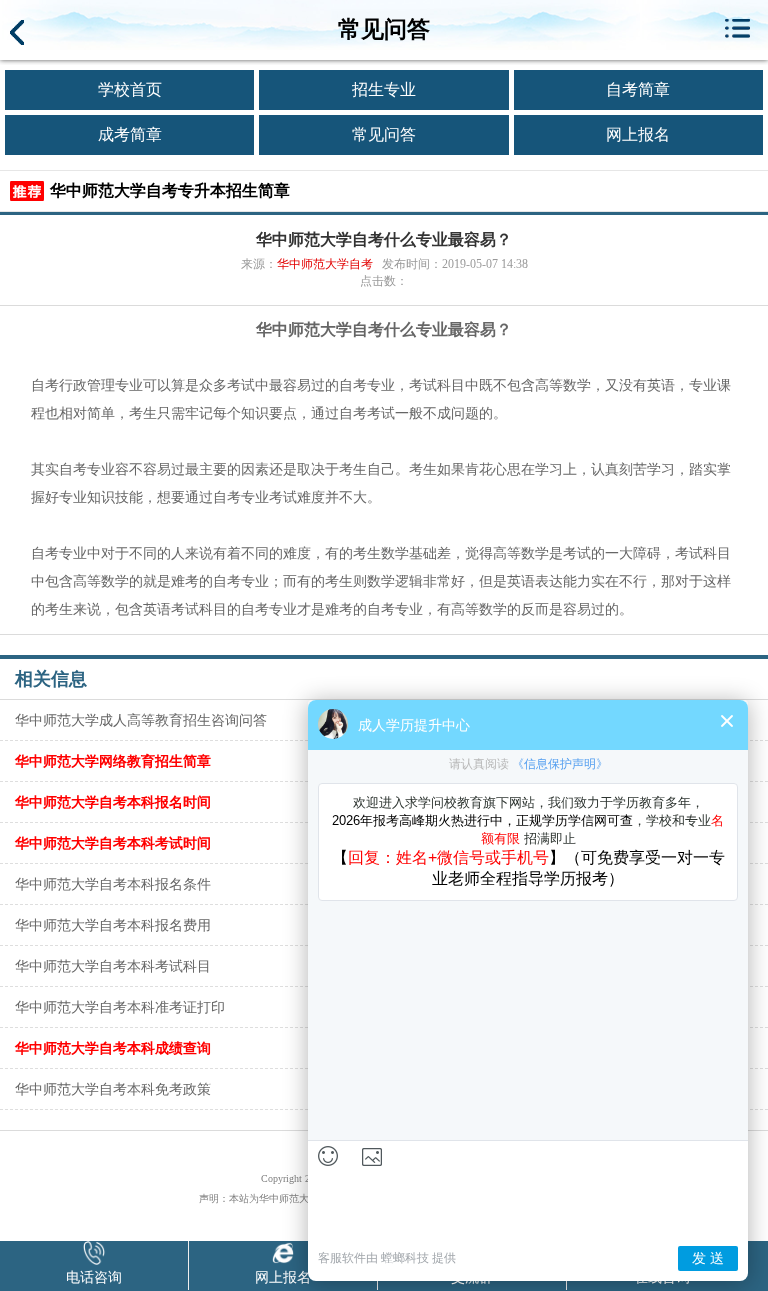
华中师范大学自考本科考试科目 (113, 966)
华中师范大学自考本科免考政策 (113, 1089)
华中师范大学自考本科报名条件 (113, 884)
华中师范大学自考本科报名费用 (113, 925)
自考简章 (638, 89)
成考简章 (130, 134)
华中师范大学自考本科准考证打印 (120, 1007)
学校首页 (130, 89)
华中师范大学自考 (325, 264)
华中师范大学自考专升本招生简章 (170, 190)
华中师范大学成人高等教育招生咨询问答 (141, 720)
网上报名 (638, 134)
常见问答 (384, 134)
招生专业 (384, 89)
